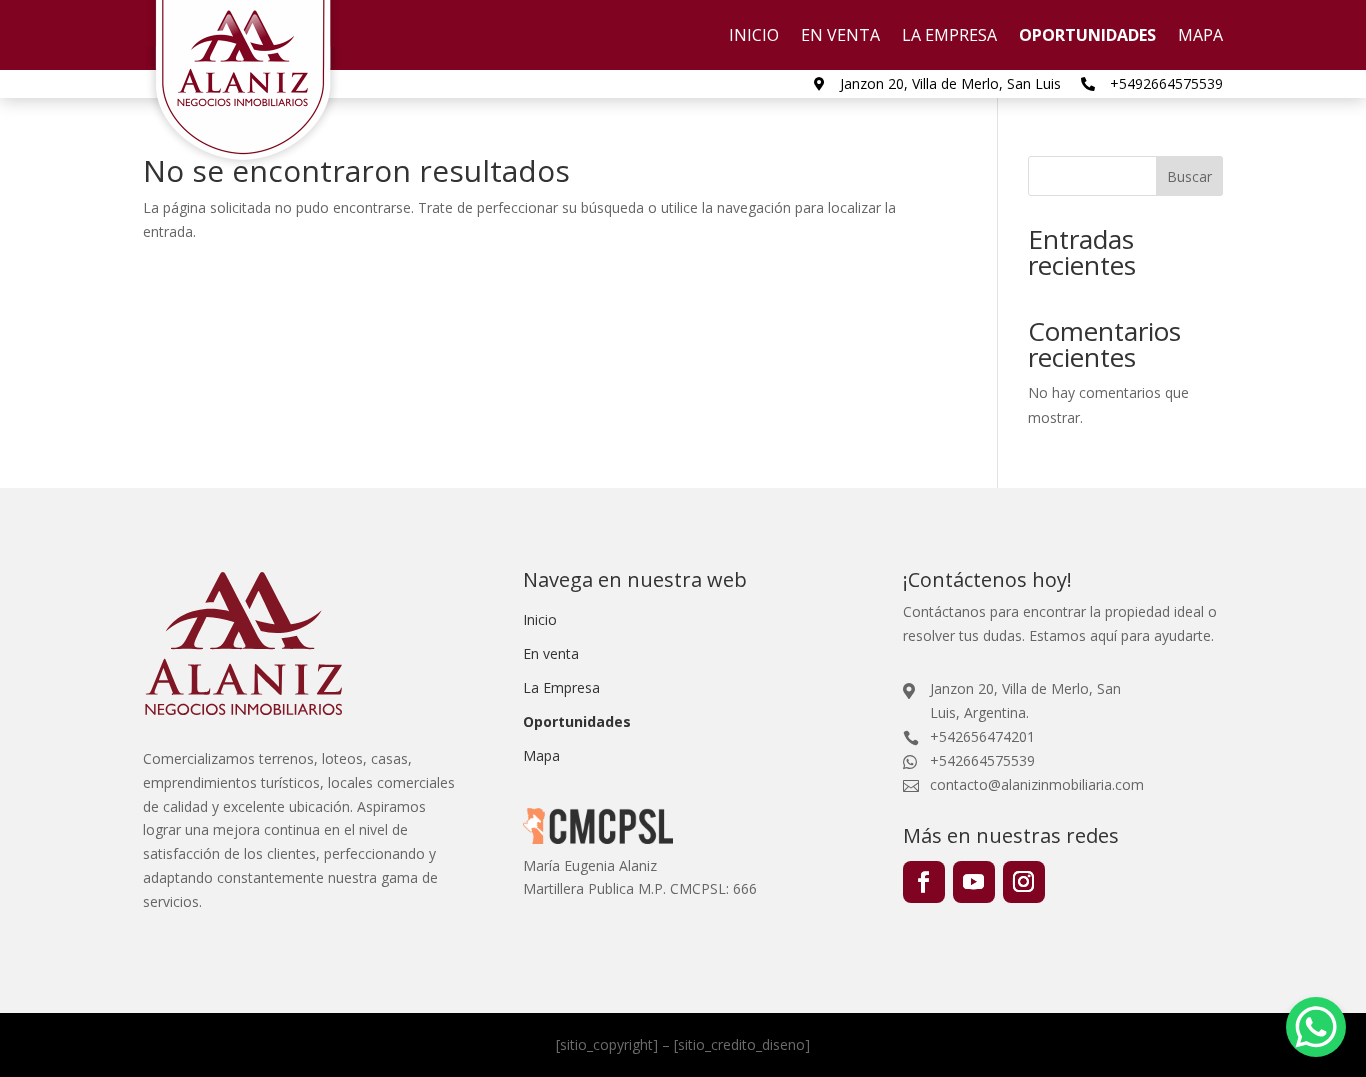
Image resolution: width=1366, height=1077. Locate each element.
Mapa (1200, 37)
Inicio (754, 37)
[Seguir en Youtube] (974, 882)
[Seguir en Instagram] (1024, 882)
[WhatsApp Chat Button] (1316, 1027)
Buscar (1189, 176)
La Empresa (949, 37)
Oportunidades (1087, 37)
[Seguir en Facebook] (924, 882)
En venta (840, 37)
